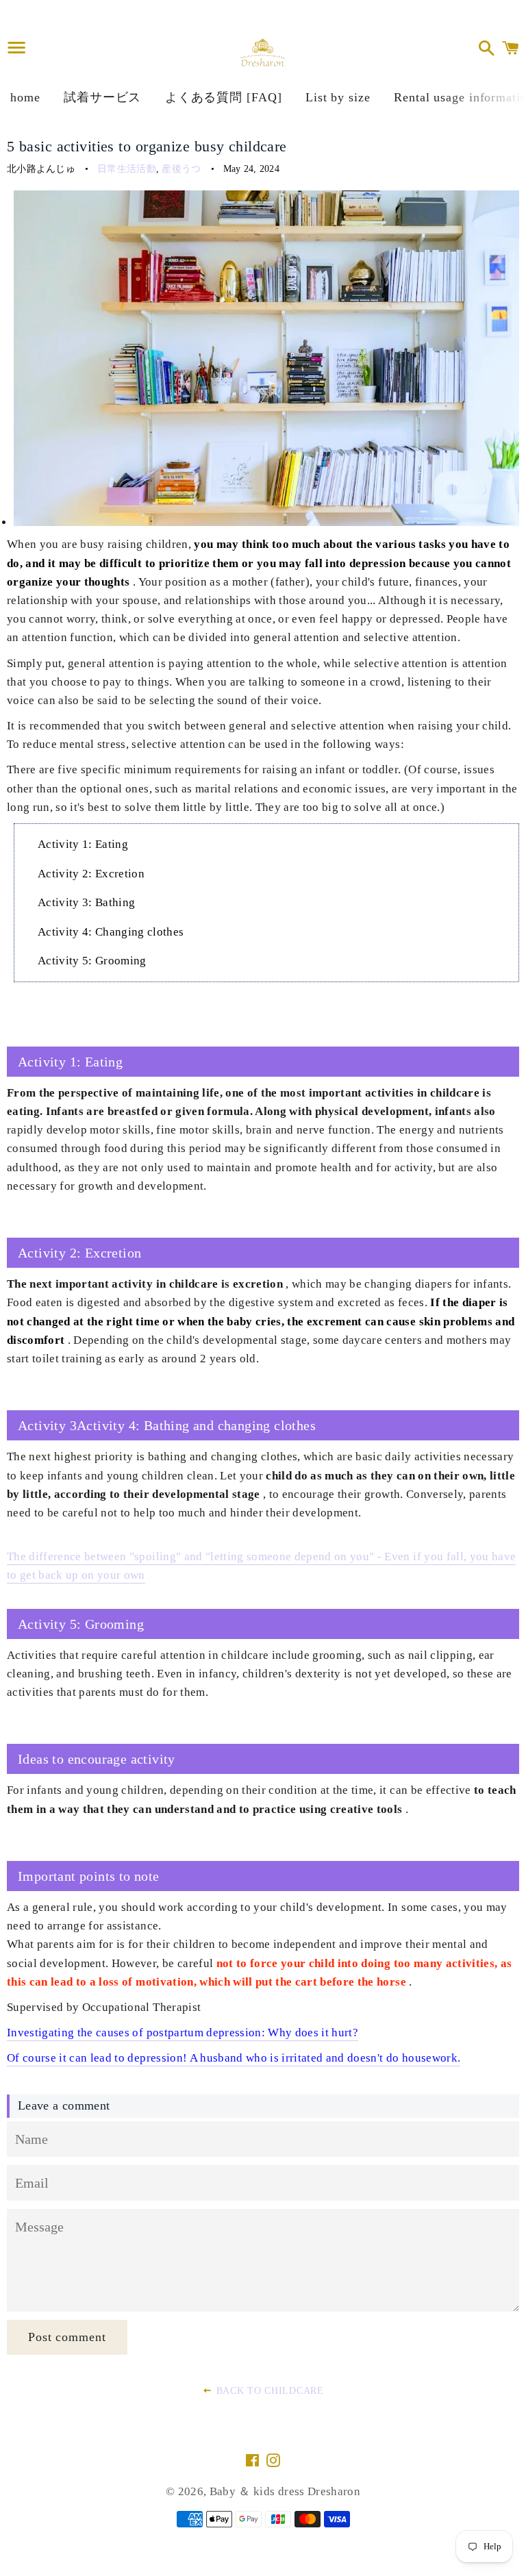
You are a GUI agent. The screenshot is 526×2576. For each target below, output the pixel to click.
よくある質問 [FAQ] (224, 97)
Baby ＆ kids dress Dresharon (285, 2491)
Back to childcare (268, 2391)
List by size (338, 97)
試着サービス (102, 97)
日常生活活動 (127, 169)
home (25, 97)
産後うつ (181, 169)
